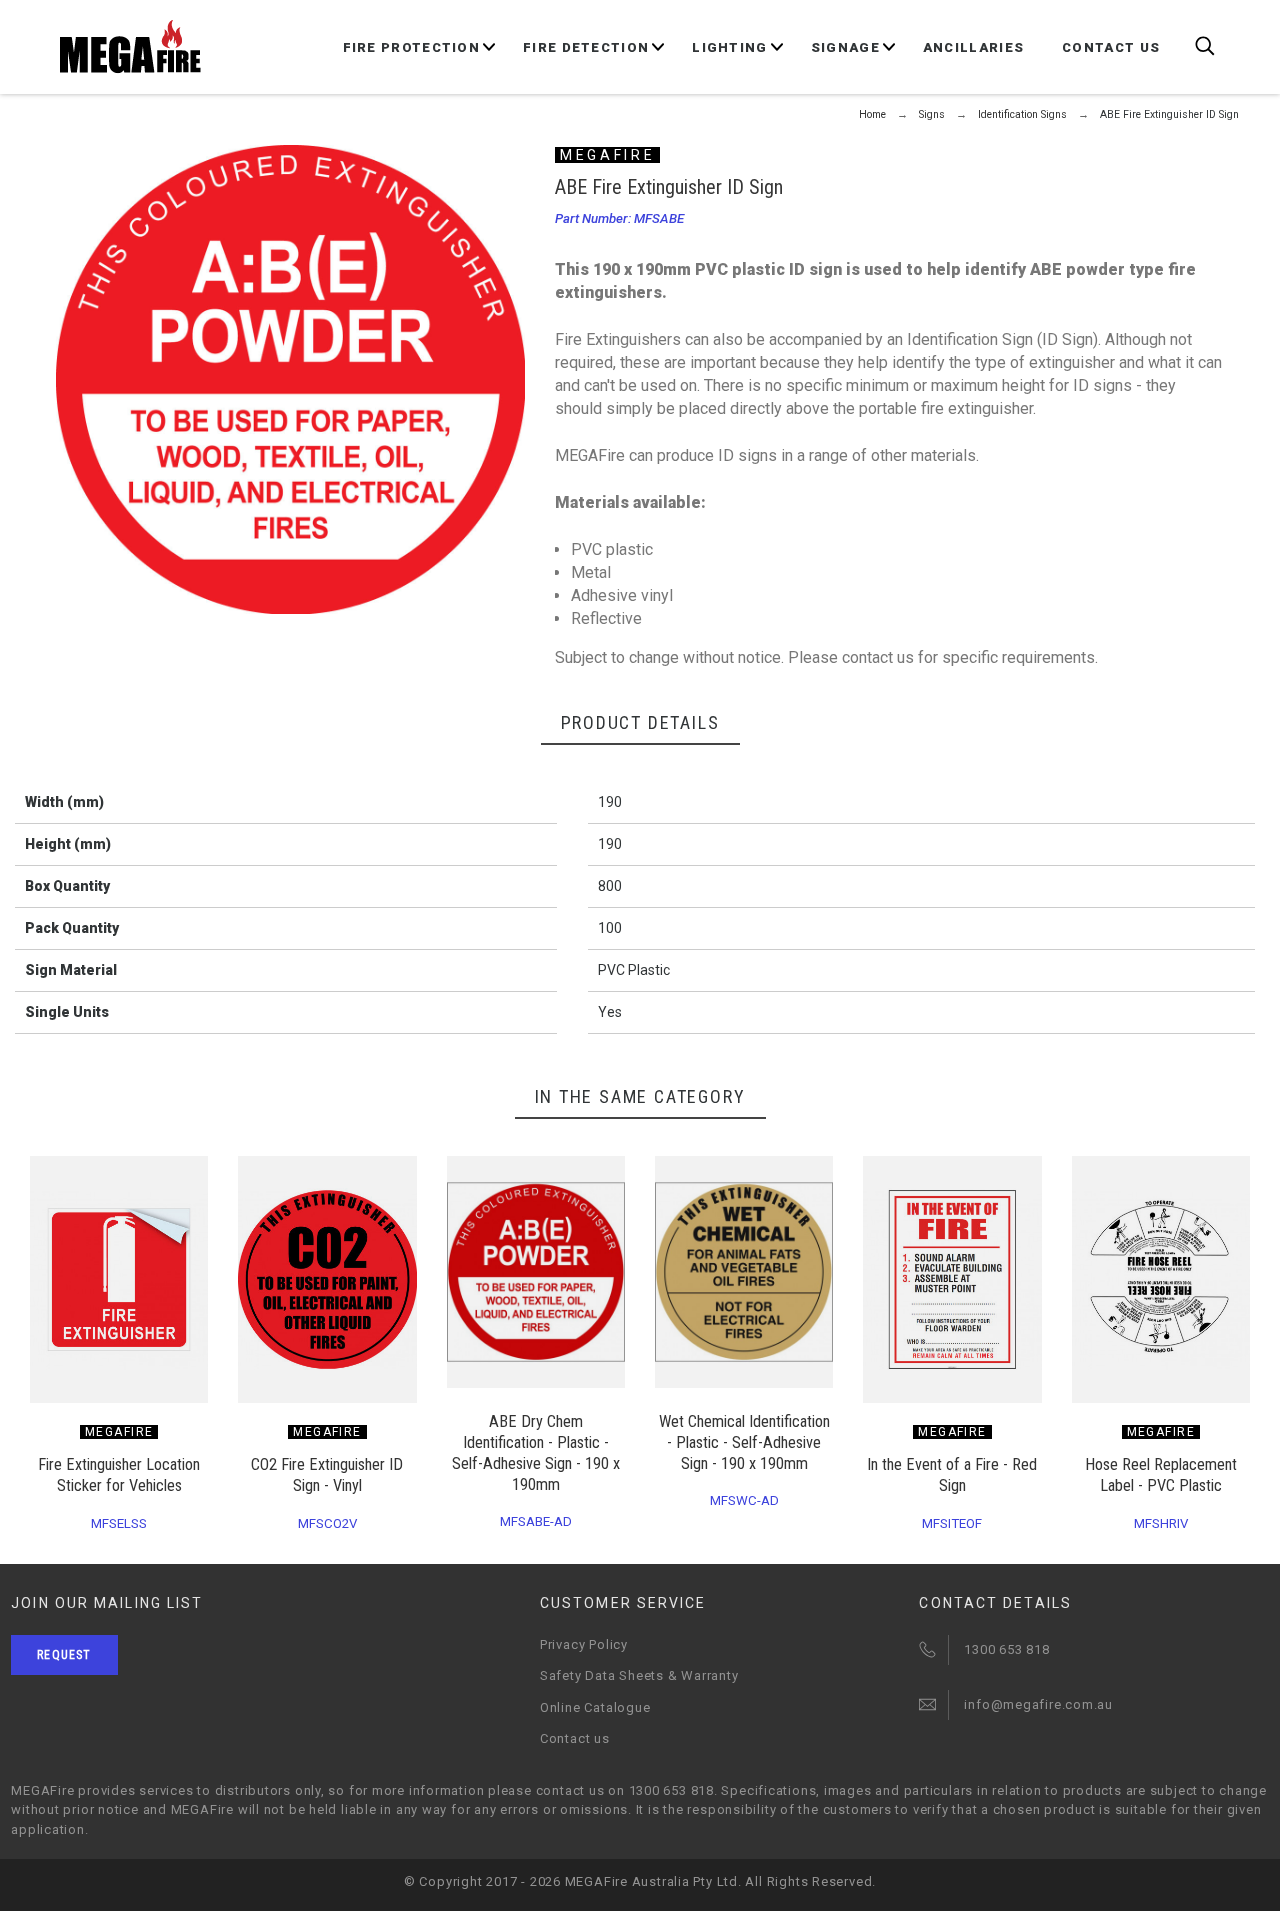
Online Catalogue (595, 1707)
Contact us (575, 1738)
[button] (203, 1178)
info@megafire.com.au (1038, 1704)
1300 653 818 (1006, 1649)
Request (64, 1655)
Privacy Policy (584, 1644)
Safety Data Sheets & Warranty (639, 1675)
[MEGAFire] (130, 47)
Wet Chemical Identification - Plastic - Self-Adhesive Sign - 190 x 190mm (744, 1442)
